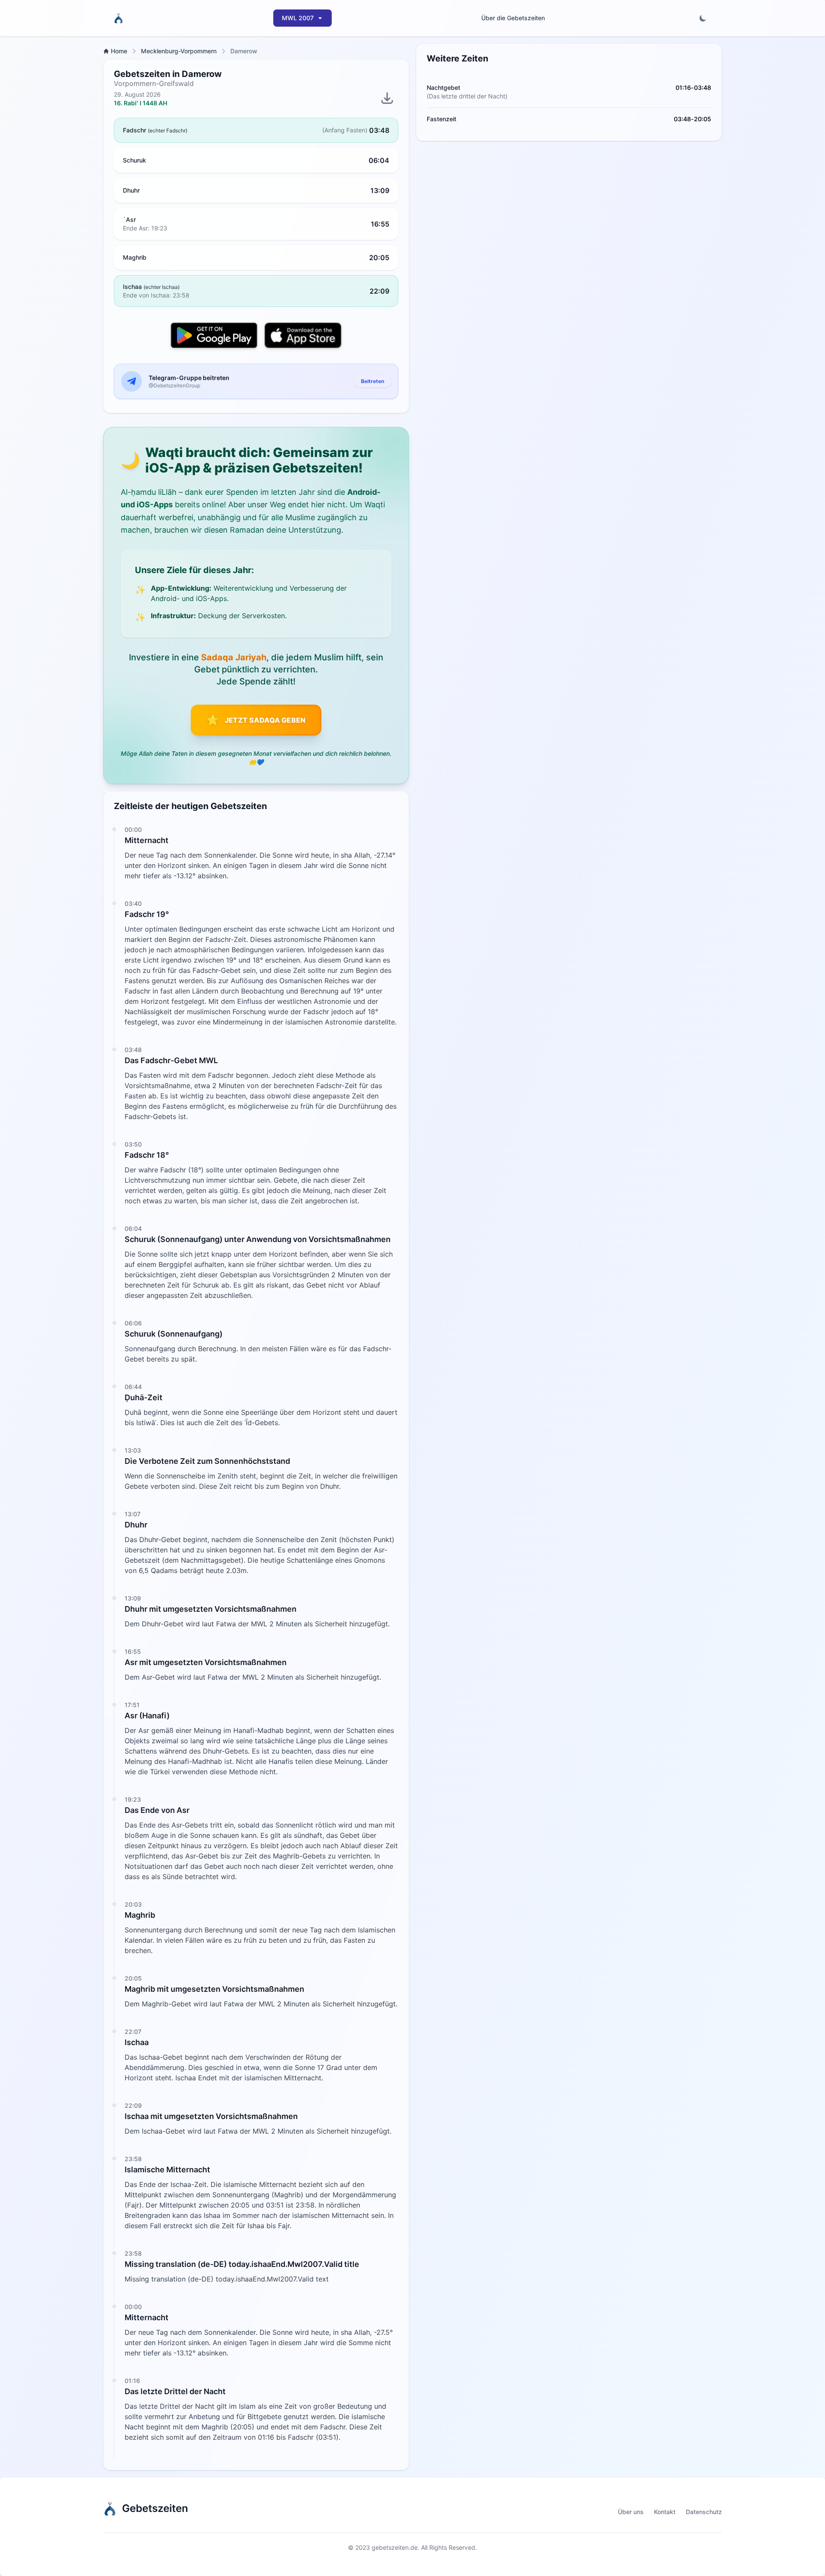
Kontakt (665, 2512)
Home (119, 51)
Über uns (631, 2512)
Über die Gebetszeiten (513, 18)
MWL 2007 (298, 18)
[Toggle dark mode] (703, 18)
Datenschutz (704, 2512)
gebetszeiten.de (395, 2547)
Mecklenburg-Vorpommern (179, 51)
